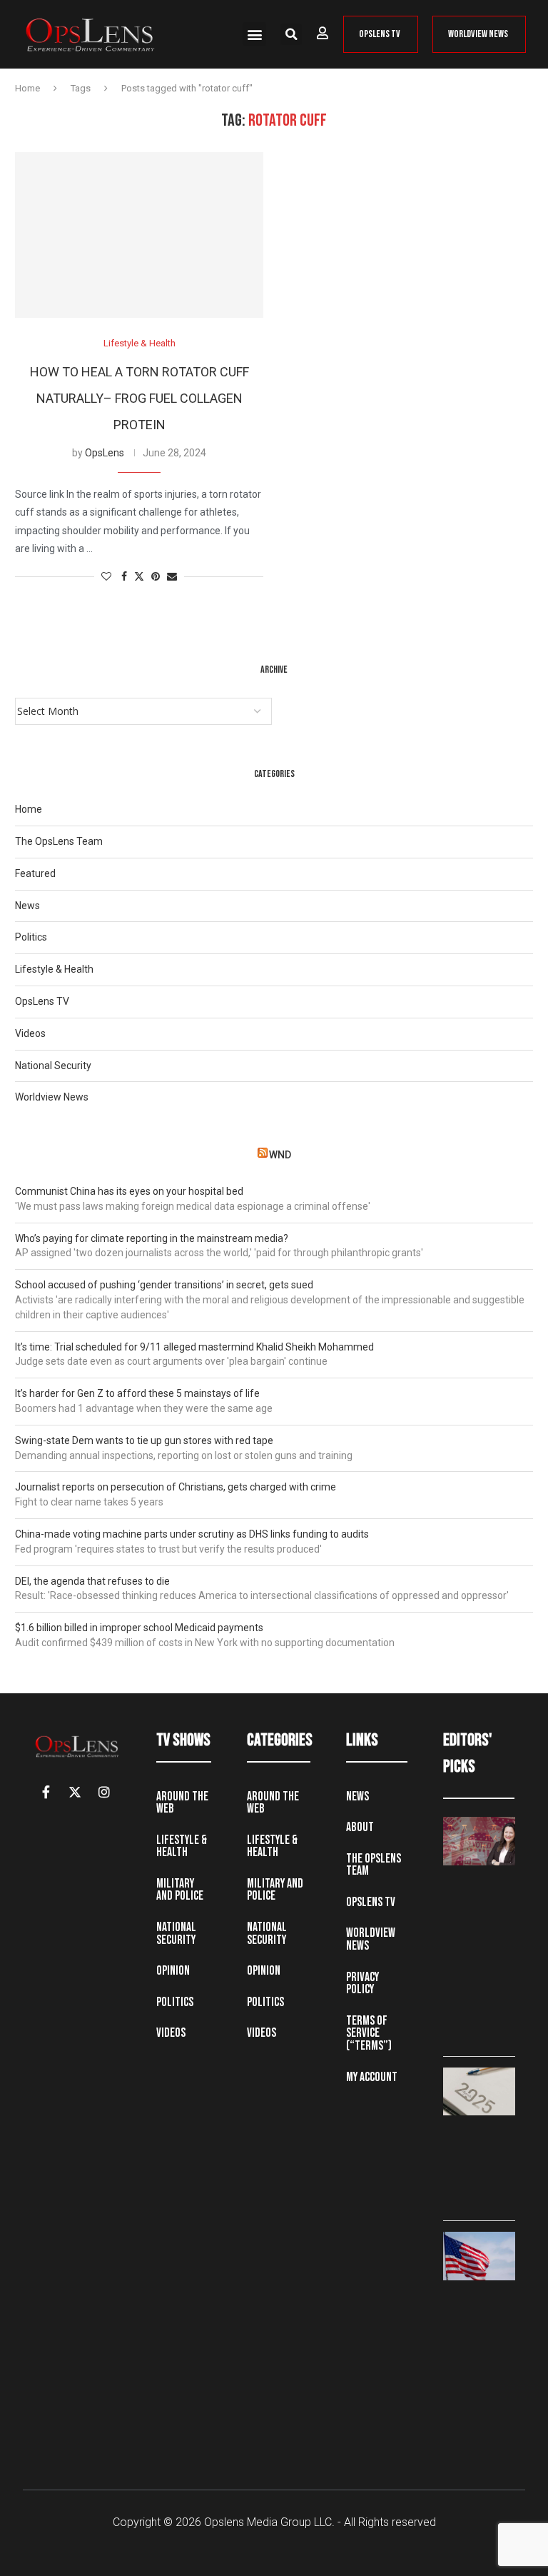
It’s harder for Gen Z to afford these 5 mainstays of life (137, 1393)
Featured (35, 873)
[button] (254, 34)
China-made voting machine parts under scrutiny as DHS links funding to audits (192, 1534)
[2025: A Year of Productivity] (479, 2091)
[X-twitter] (75, 1792)
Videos (30, 1033)
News (27, 906)
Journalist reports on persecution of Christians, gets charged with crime (176, 1487)
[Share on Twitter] (139, 577)
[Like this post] (106, 577)
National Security (53, 1066)
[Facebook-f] (46, 1792)
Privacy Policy (362, 1984)
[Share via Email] (172, 577)
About (360, 1827)
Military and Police (180, 1890)
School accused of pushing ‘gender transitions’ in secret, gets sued (164, 1285)
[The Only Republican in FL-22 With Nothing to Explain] (479, 1841)
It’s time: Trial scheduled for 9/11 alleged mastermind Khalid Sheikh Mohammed (194, 1347)
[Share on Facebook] (124, 577)
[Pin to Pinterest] (156, 577)
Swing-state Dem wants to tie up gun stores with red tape (144, 1440)
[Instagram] (104, 1792)
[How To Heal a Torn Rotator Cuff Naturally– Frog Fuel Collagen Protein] (139, 235)
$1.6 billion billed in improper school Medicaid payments (139, 1628)
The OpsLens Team (59, 841)
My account (372, 2077)
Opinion (173, 1971)
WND (280, 1155)
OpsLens (105, 453)
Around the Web (182, 1803)
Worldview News (52, 1097)
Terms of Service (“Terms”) (369, 2033)
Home (27, 88)
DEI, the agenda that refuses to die (92, 1581)
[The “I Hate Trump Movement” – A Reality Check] (479, 2256)
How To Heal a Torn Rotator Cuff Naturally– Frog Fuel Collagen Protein (139, 398)
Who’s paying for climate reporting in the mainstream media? (152, 1238)
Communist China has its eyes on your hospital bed (129, 1191)
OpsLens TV (42, 1001)
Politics (31, 937)
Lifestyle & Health (54, 969)
